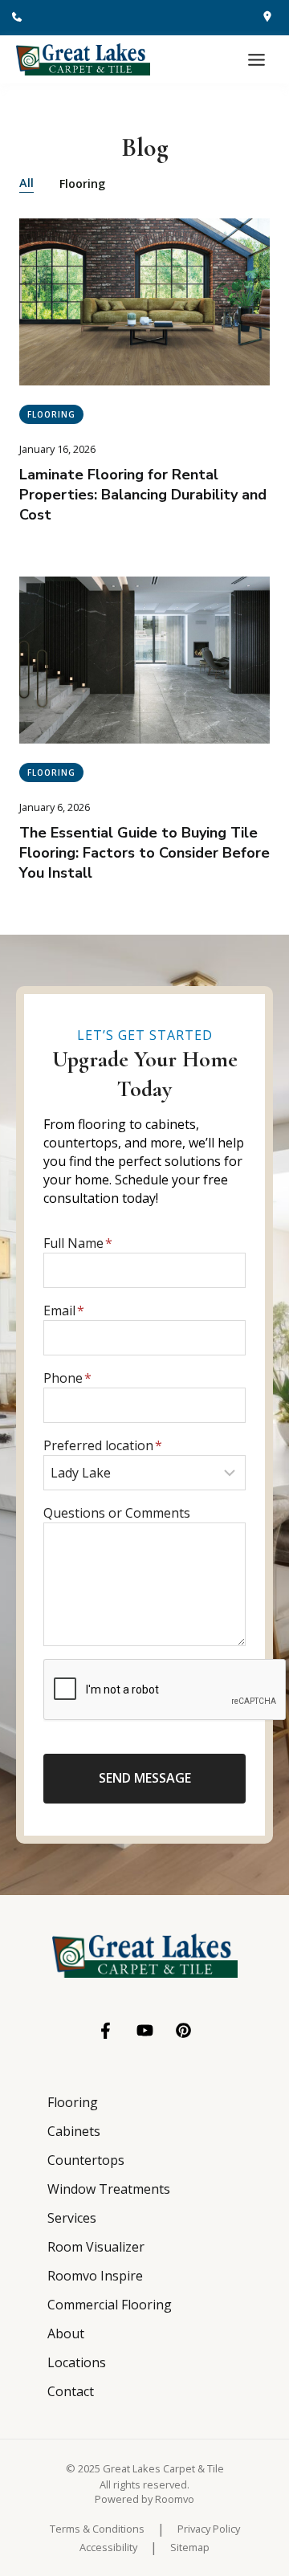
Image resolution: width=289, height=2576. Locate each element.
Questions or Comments (117, 1513)
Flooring (82, 183)
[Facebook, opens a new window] (106, 2031)
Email (64, 1310)
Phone (67, 1378)
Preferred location (103, 1445)
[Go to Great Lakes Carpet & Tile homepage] (145, 1956)
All (26, 183)
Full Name (78, 1243)
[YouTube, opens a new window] (145, 2030)
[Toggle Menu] (256, 60)
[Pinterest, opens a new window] (183, 2030)
